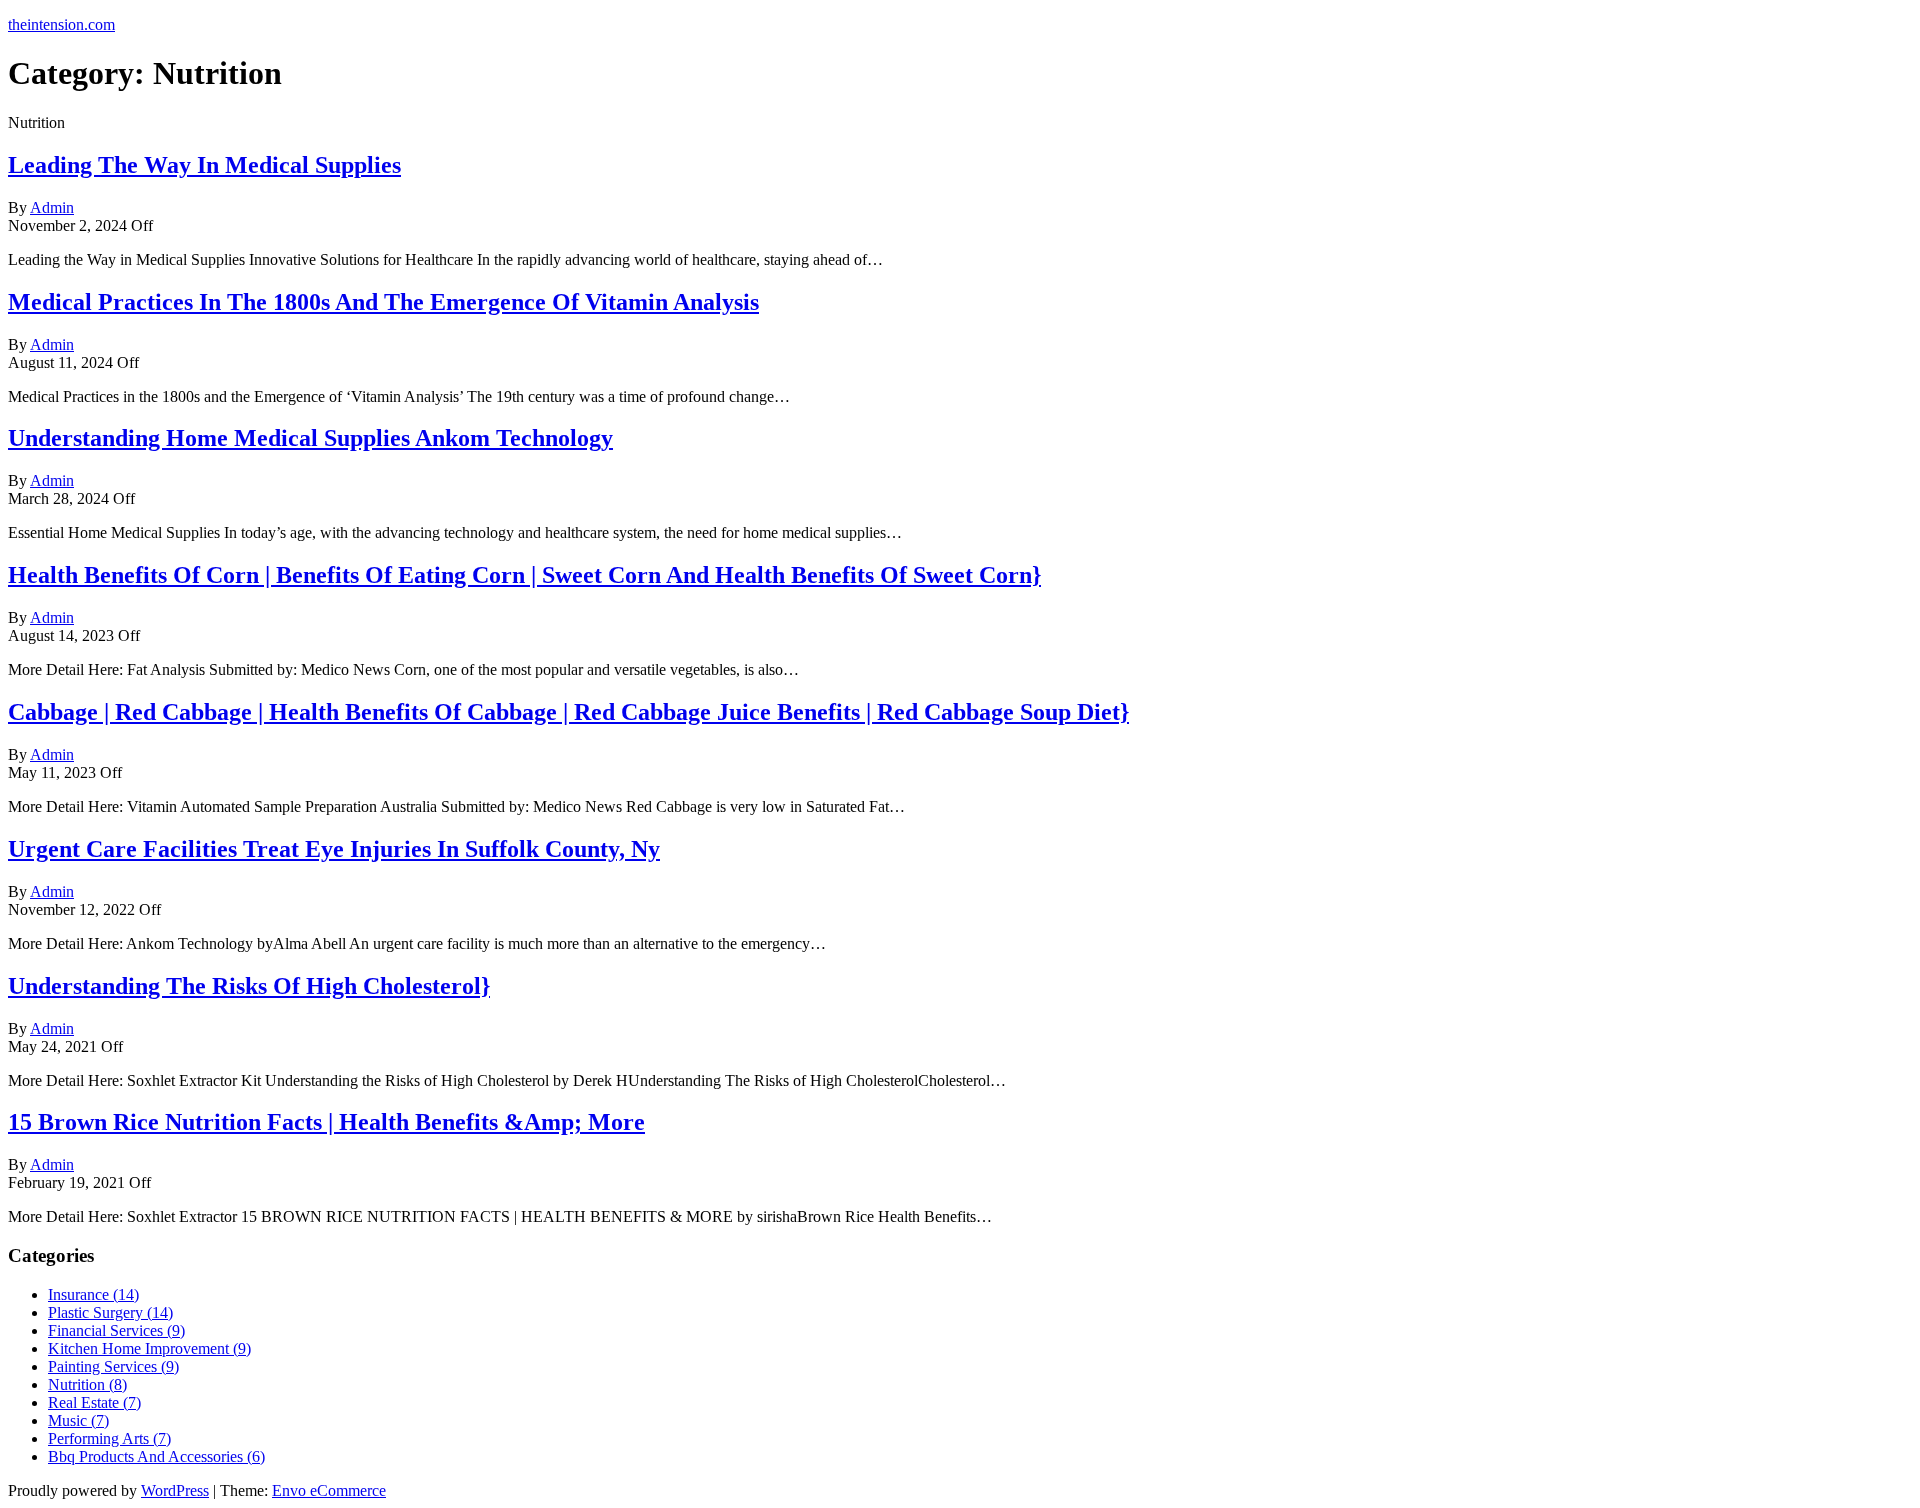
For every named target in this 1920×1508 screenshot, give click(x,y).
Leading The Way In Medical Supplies (204, 165)
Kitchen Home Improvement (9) (149, 1348)
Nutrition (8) (87, 1384)
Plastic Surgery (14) (110, 1312)
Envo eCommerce (329, 1490)
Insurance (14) (93, 1294)
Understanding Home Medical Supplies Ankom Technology (310, 438)
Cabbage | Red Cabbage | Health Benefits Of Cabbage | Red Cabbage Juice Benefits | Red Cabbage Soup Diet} (568, 712)
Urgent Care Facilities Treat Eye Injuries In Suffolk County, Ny (334, 849)
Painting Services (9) (113, 1366)
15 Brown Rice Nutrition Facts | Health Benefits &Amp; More (326, 1122)
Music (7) (78, 1420)
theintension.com (61, 24)
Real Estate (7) (94, 1402)
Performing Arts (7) (109, 1438)
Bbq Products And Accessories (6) (156, 1456)
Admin (52, 207)
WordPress (175, 1490)
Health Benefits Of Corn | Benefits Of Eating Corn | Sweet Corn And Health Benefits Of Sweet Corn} (524, 575)
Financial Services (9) (116, 1330)
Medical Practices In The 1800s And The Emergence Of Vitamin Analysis (383, 302)
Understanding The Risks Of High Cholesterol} (249, 986)
